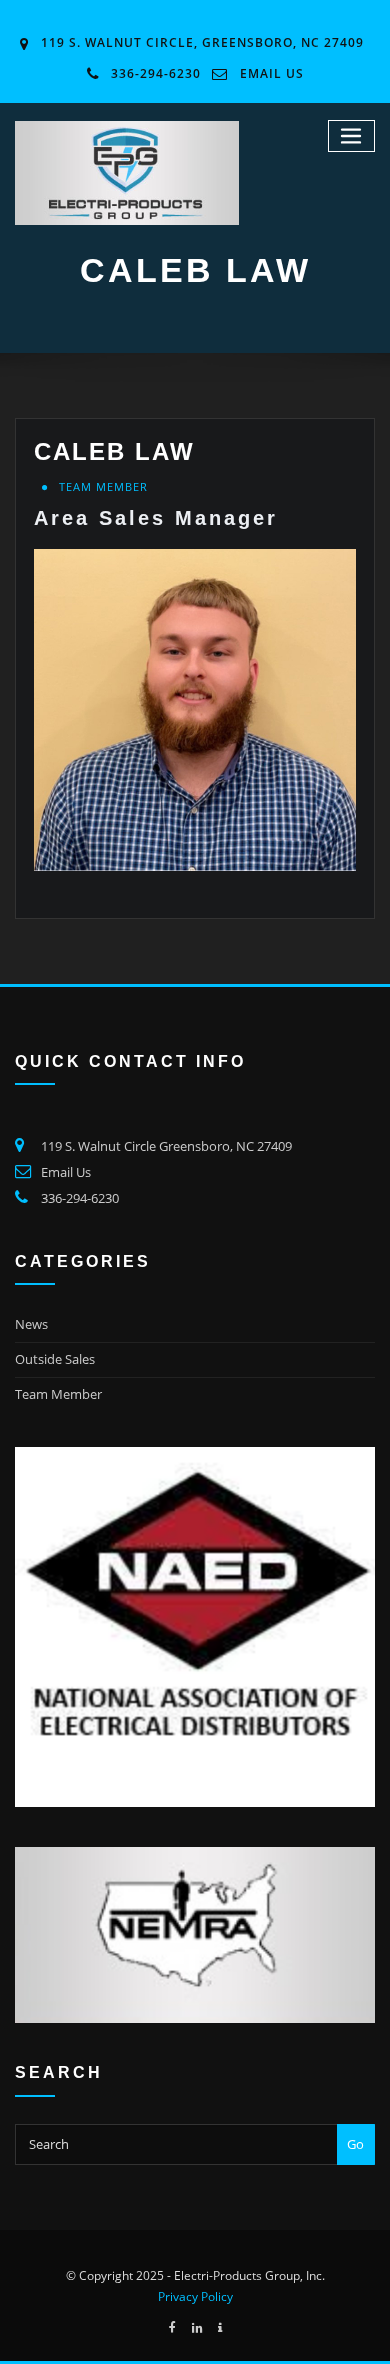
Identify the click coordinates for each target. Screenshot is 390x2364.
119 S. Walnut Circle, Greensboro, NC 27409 (202, 42)
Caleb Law (114, 451)
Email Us (272, 73)
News (31, 1324)
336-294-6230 (156, 73)
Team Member (103, 486)
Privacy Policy (195, 2296)
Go (355, 2144)
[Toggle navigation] (352, 136)
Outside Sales (55, 1359)
